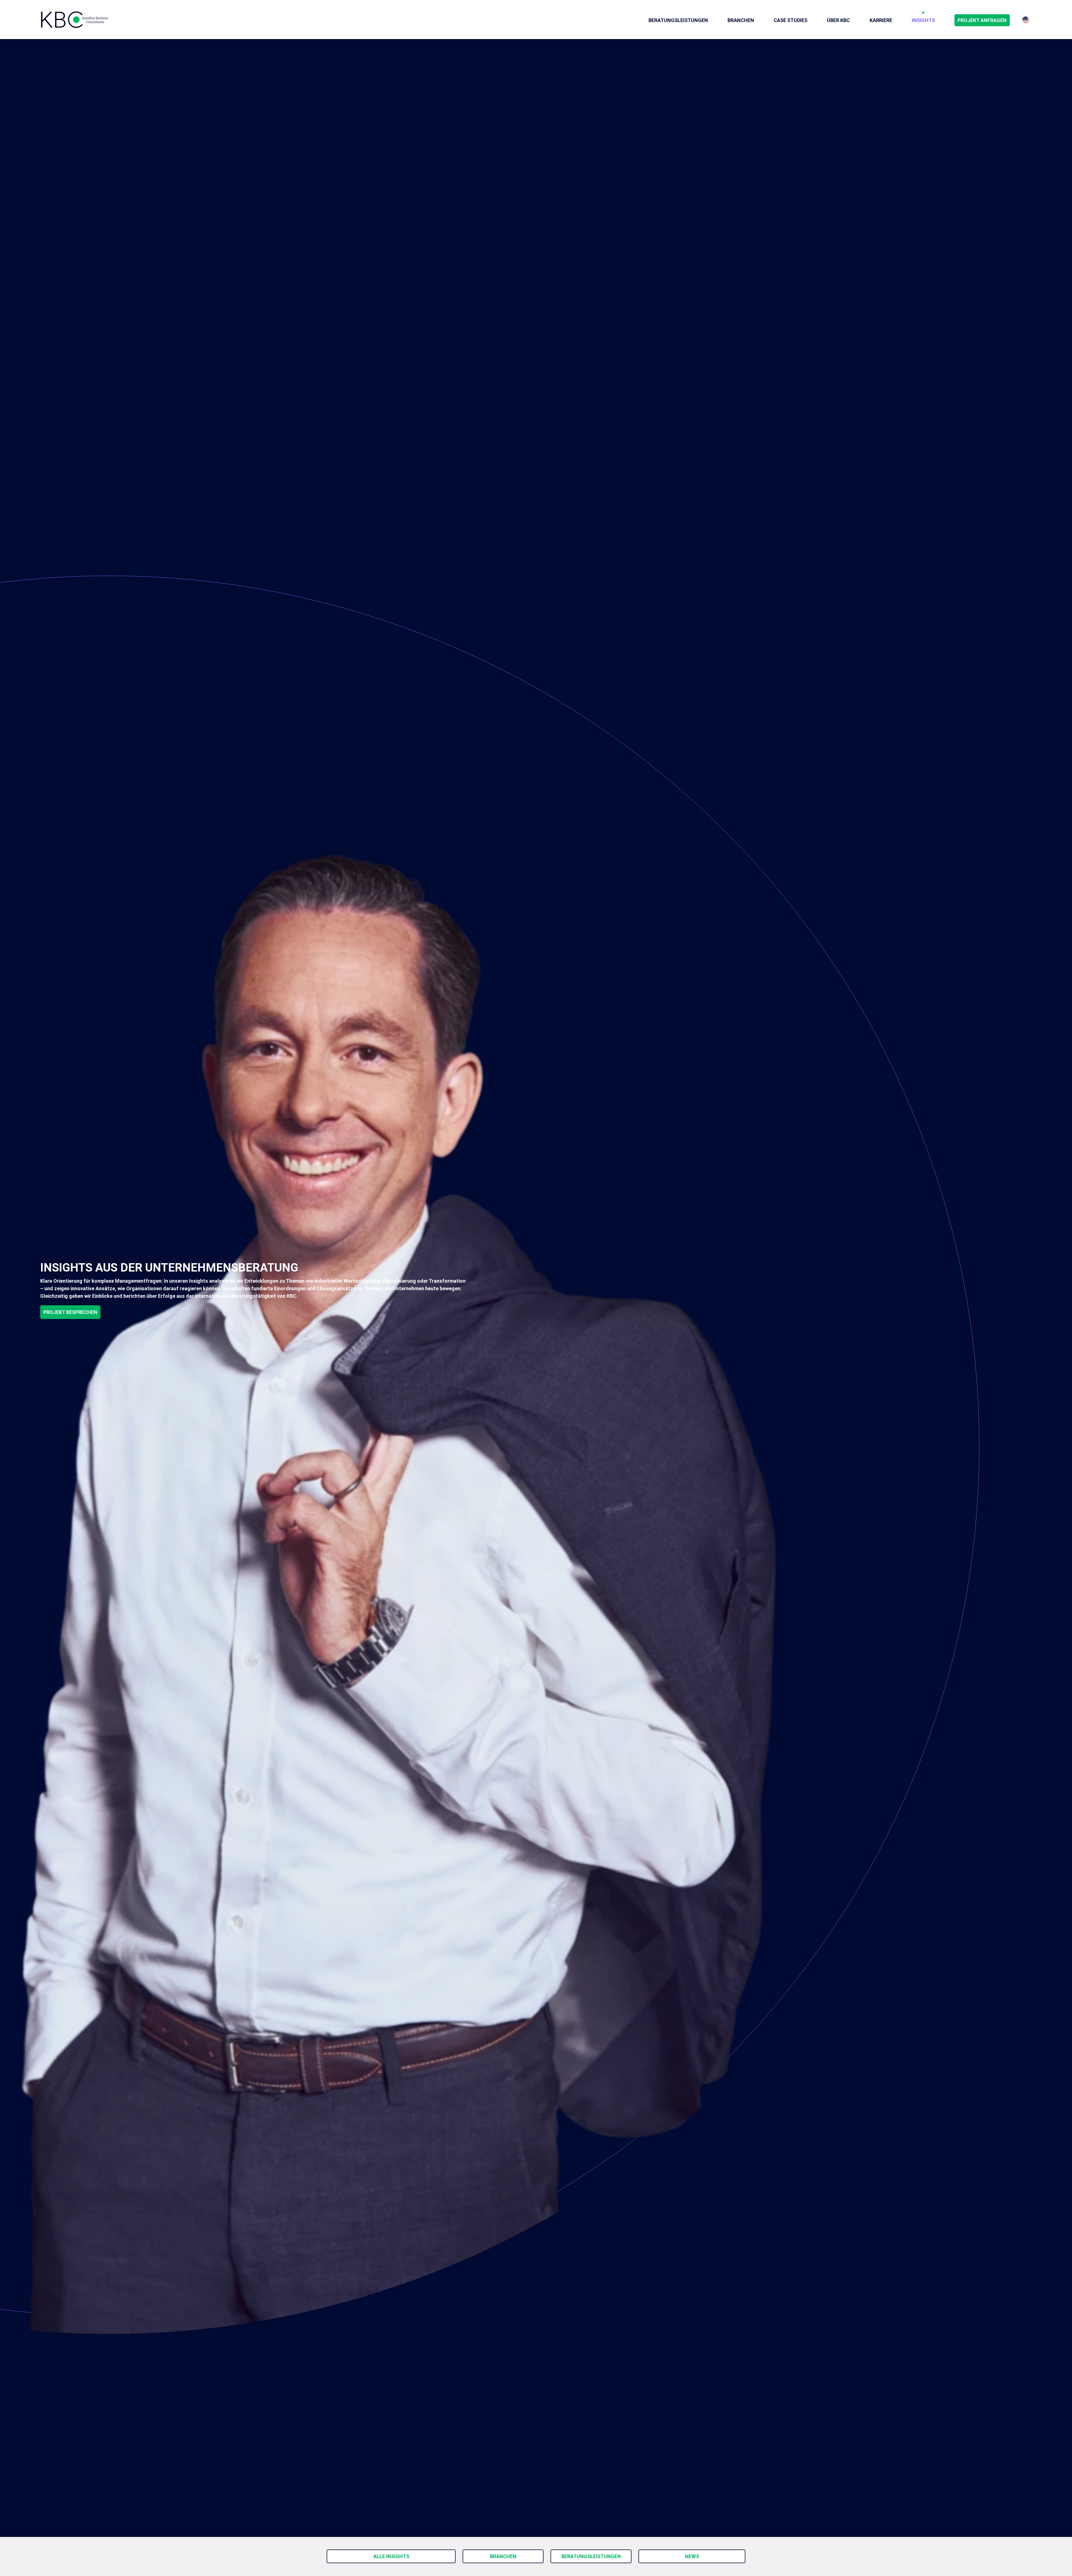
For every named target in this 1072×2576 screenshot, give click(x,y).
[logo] (75, 20)
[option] (1026, 20)
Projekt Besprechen (70, 1312)
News (692, 2556)
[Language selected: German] (1026, 20)
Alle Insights (391, 2556)
